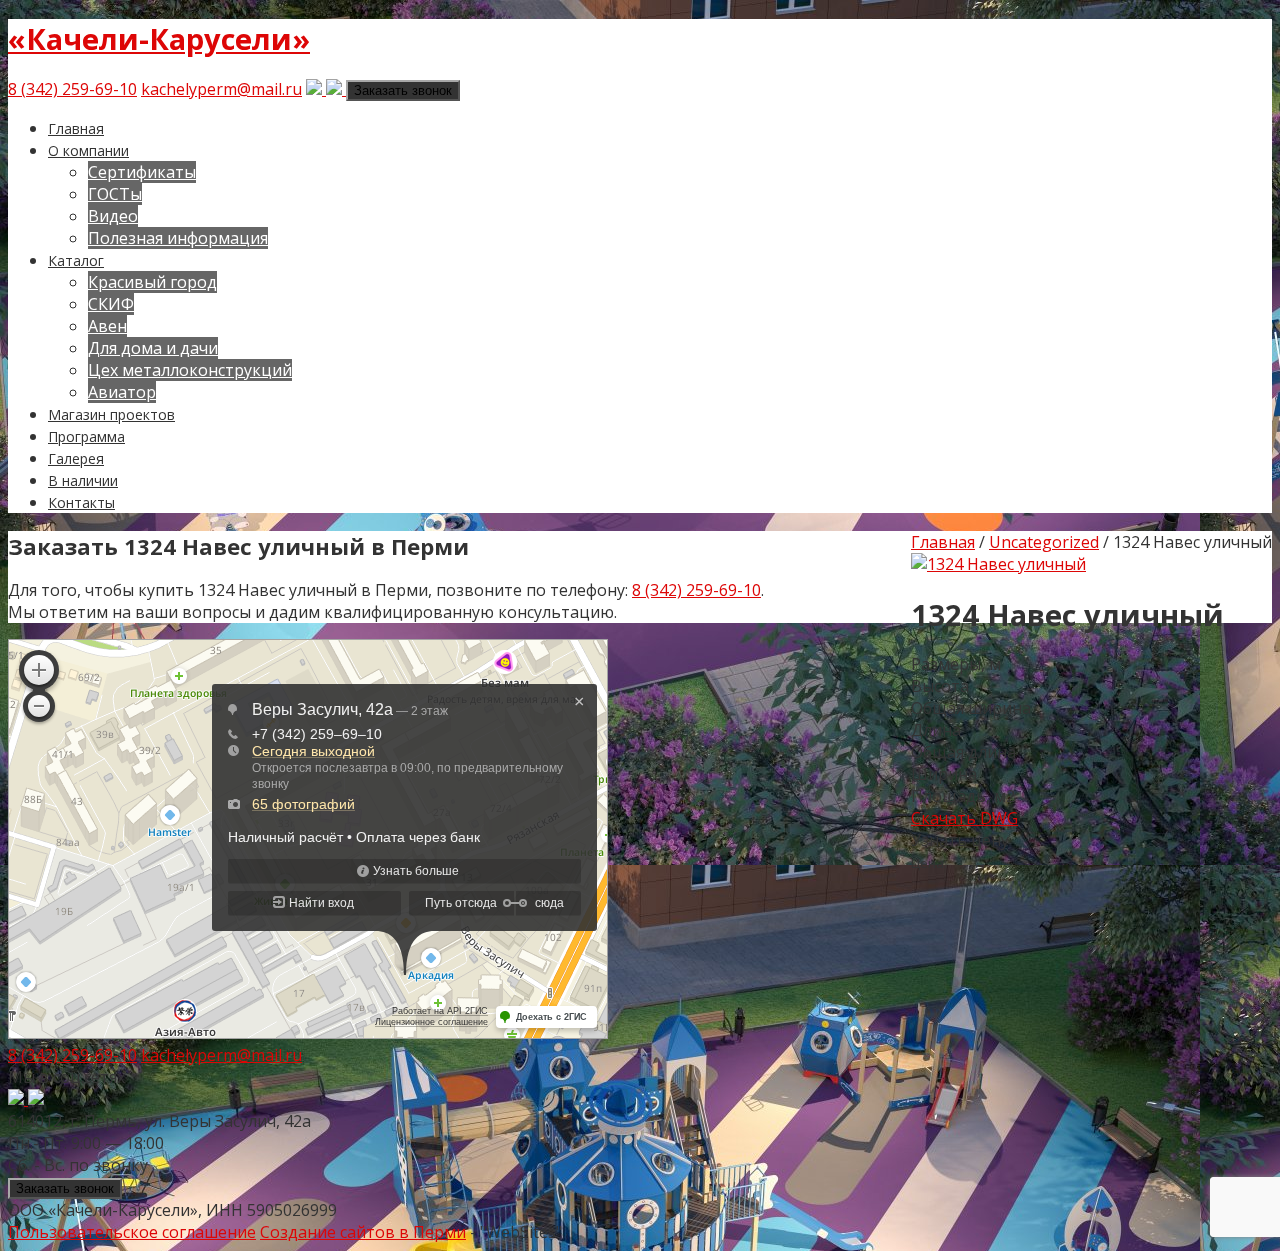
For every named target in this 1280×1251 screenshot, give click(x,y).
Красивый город (152, 282)
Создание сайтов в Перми (363, 1232)
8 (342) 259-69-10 (72, 89)
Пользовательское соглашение (132, 1232)
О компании (88, 150)
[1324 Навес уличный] (998, 564)
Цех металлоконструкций (190, 370)
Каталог (76, 260)
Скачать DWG (964, 818)
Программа (86, 436)
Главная (76, 128)
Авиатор (122, 392)
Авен (107, 326)
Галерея (76, 458)
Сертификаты (142, 172)
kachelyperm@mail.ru (221, 89)
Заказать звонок (403, 90)
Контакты (81, 502)
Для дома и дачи (153, 348)
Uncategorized (1044, 542)
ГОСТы (115, 194)
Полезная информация (178, 238)
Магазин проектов (111, 414)
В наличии (83, 480)
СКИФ (111, 304)
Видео (113, 216)
